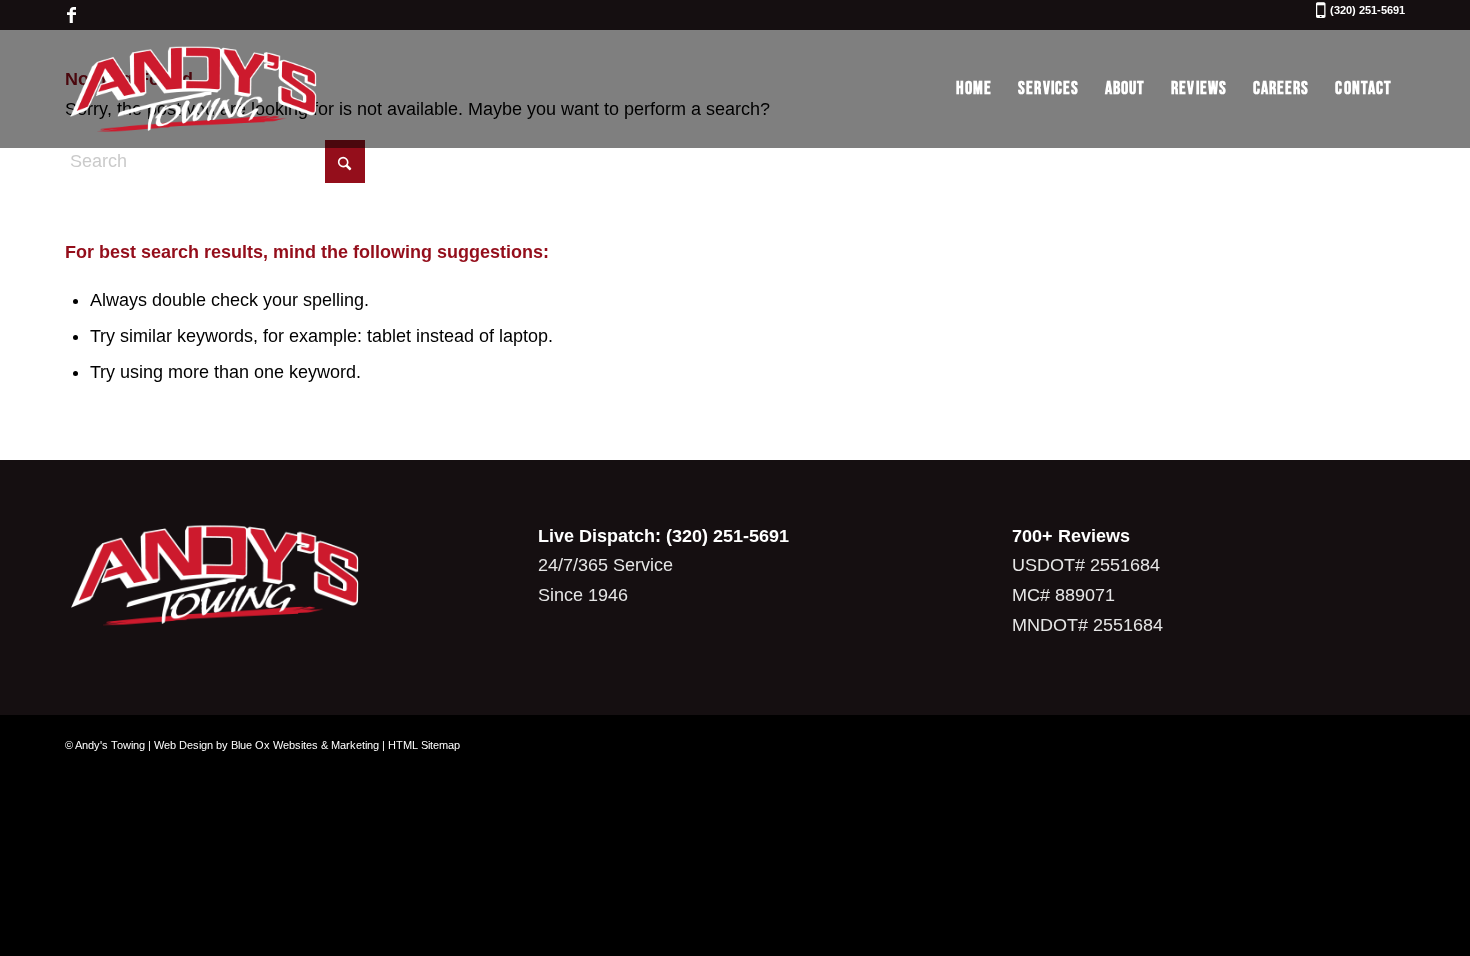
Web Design (183, 745)
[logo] (193, 89)
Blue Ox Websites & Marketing (305, 745)
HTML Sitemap (424, 745)
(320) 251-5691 (1367, 10)
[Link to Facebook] (71, 15)
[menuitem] (974, 89)
